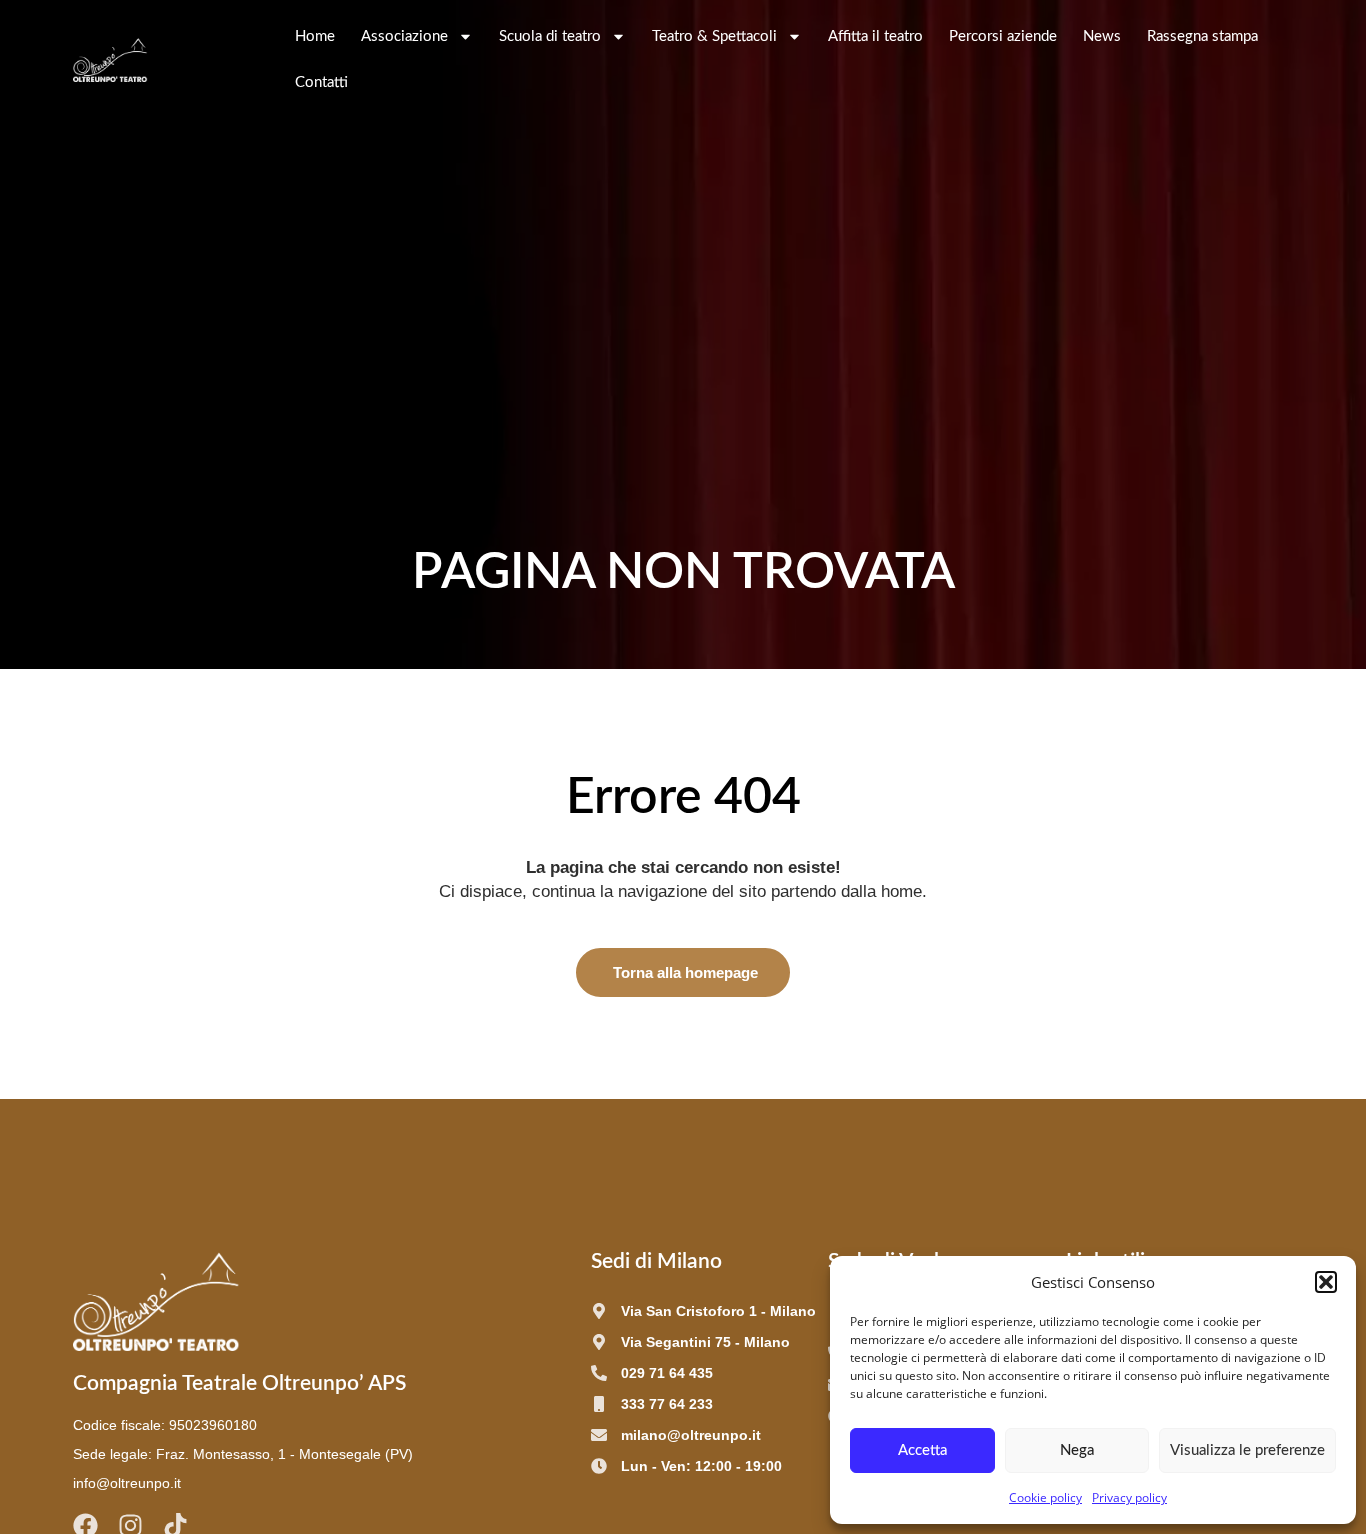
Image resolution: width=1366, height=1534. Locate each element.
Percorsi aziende (1003, 36)
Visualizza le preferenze (1247, 1450)
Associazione (404, 36)
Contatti (321, 82)
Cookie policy (1045, 1497)
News (1102, 36)
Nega (1077, 1450)
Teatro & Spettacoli (714, 36)
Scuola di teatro (550, 36)
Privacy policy (1129, 1497)
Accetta (922, 1450)
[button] (1326, 1282)
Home (315, 36)
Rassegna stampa (1202, 36)
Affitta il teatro (875, 36)
